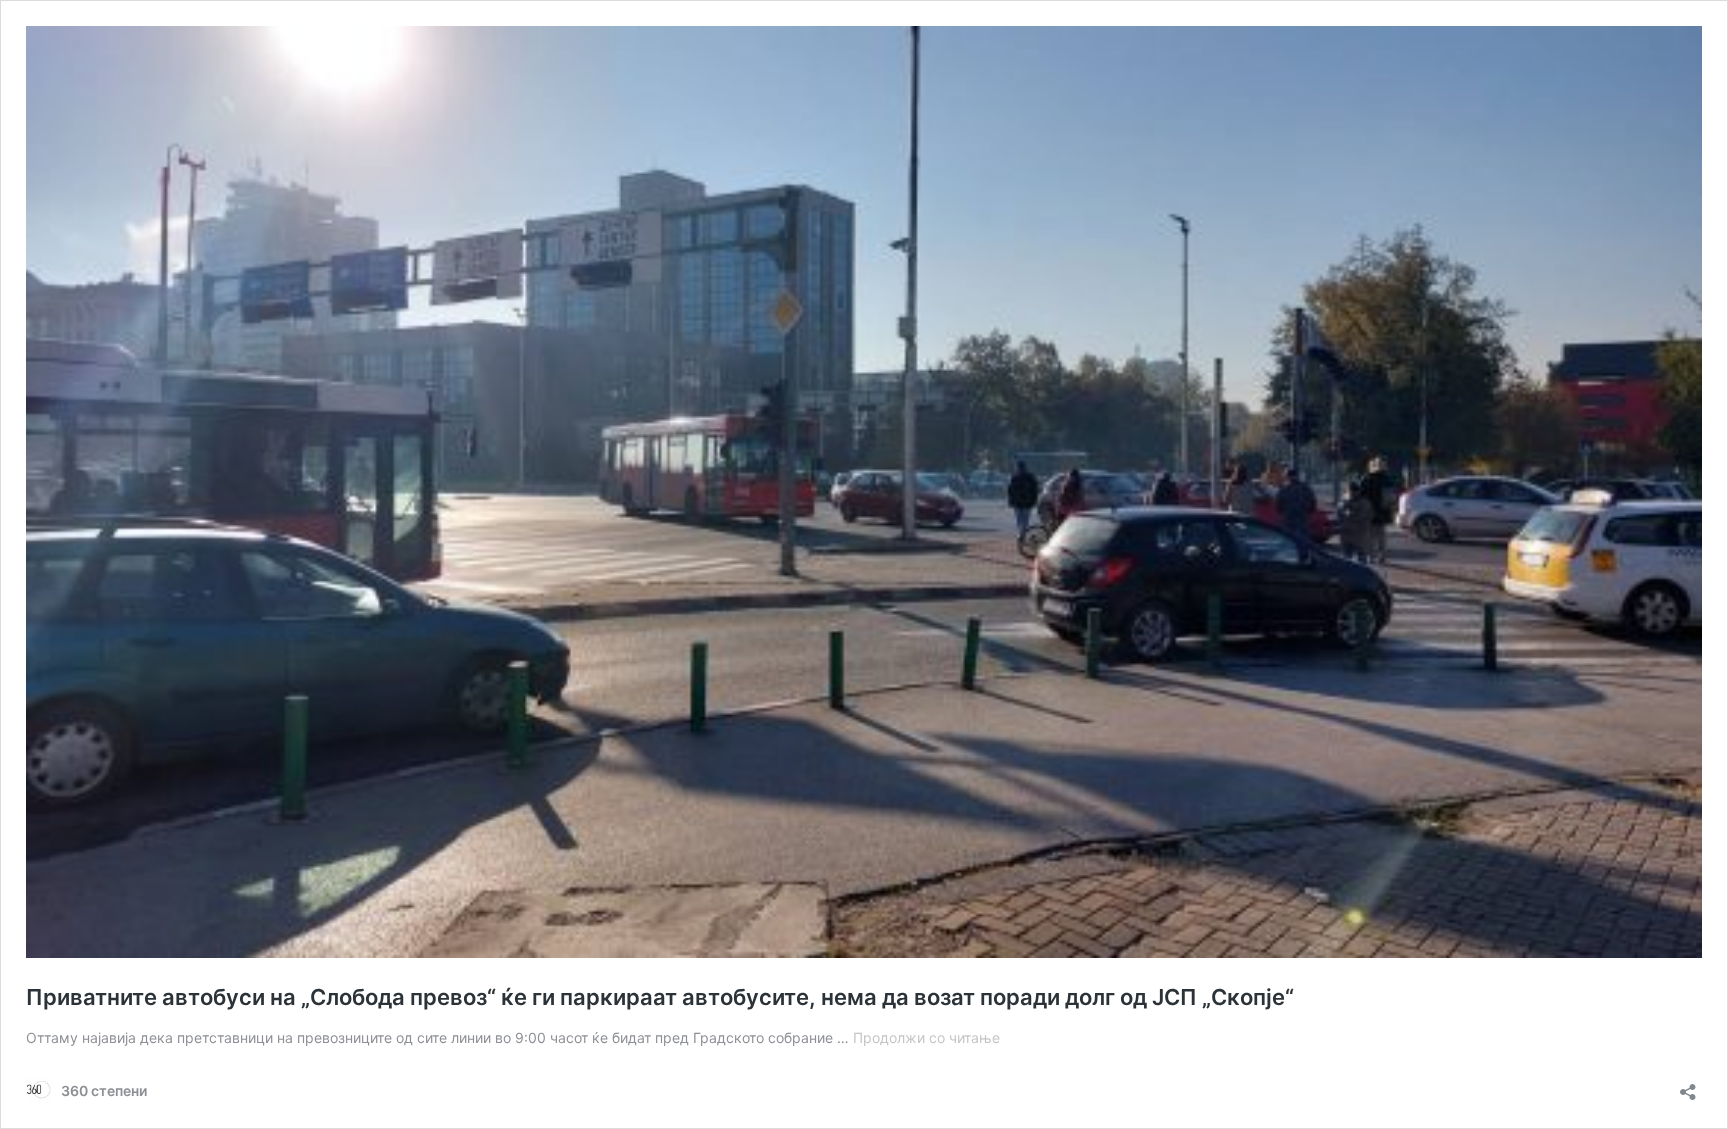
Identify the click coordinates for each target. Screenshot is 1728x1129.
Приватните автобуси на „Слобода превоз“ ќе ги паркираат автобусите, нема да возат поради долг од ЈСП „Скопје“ (660, 997)
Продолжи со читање (926, 1037)
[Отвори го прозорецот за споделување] (1688, 1085)
